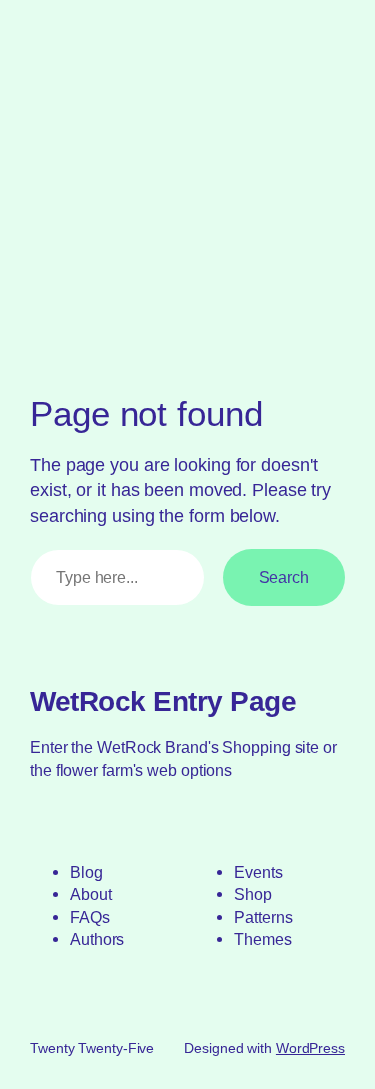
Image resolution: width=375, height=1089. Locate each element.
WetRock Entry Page (163, 701)
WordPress (310, 1048)
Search (284, 577)
